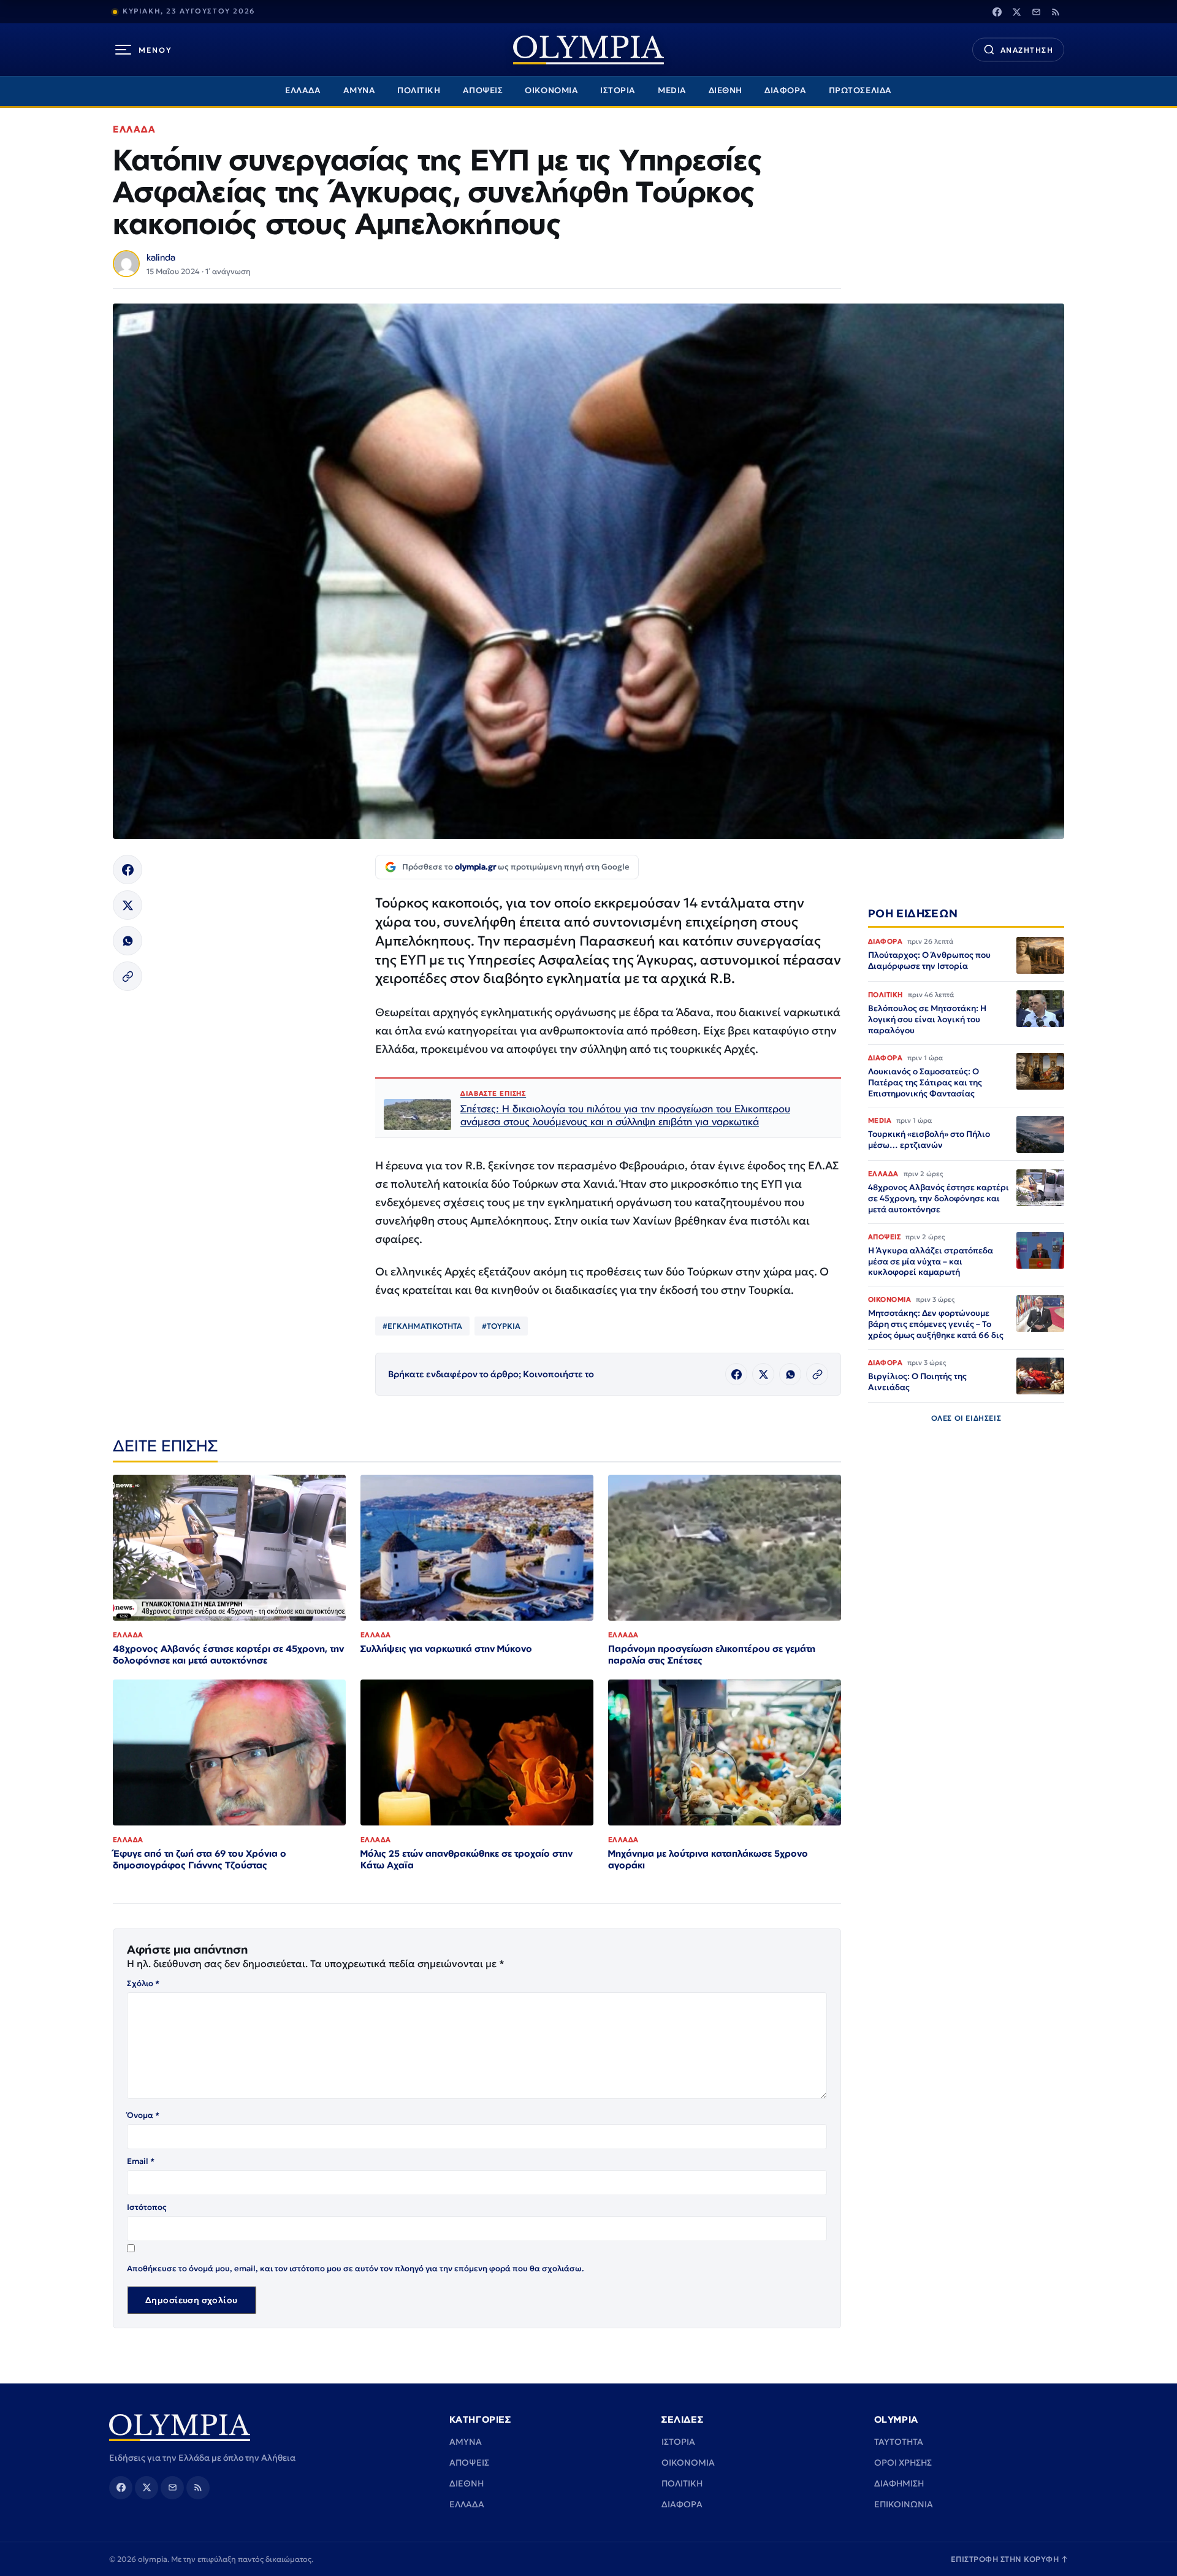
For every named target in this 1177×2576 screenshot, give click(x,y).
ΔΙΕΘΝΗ (726, 90)
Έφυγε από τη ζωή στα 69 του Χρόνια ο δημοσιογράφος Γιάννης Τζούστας (200, 1859)
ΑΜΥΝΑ (360, 90)
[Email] (1036, 12)
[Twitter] (1016, 12)
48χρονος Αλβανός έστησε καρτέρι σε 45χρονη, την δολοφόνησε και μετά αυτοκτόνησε (228, 1654)
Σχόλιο (143, 1983)
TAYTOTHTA (899, 2442)
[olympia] (588, 50)
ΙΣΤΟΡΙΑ (618, 90)
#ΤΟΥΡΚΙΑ (501, 1326)
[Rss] (1056, 12)
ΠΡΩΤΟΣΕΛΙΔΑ (860, 90)
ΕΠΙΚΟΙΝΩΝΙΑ (904, 2504)
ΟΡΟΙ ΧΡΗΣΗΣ (903, 2463)
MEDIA (672, 90)
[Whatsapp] (128, 941)
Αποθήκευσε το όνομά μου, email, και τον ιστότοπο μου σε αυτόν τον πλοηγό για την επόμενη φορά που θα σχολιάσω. (356, 2268)
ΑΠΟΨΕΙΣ (483, 90)
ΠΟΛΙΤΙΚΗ (419, 90)
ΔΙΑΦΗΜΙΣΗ (899, 2483)
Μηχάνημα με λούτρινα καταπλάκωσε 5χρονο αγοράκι (708, 1859)
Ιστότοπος (147, 2207)
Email (141, 2161)
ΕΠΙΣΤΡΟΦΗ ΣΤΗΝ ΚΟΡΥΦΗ (1010, 2559)
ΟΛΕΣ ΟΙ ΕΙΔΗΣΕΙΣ (966, 1418)
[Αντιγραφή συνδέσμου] (128, 976)
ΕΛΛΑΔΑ (303, 90)
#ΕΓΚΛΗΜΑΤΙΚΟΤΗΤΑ (422, 1326)
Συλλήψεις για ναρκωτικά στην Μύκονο (446, 1649)
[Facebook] (997, 12)
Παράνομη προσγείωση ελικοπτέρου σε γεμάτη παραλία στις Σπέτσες (712, 1654)
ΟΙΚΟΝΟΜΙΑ (551, 90)
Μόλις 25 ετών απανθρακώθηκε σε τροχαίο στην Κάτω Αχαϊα (467, 1859)
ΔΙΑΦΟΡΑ (786, 90)
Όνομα (143, 2115)
